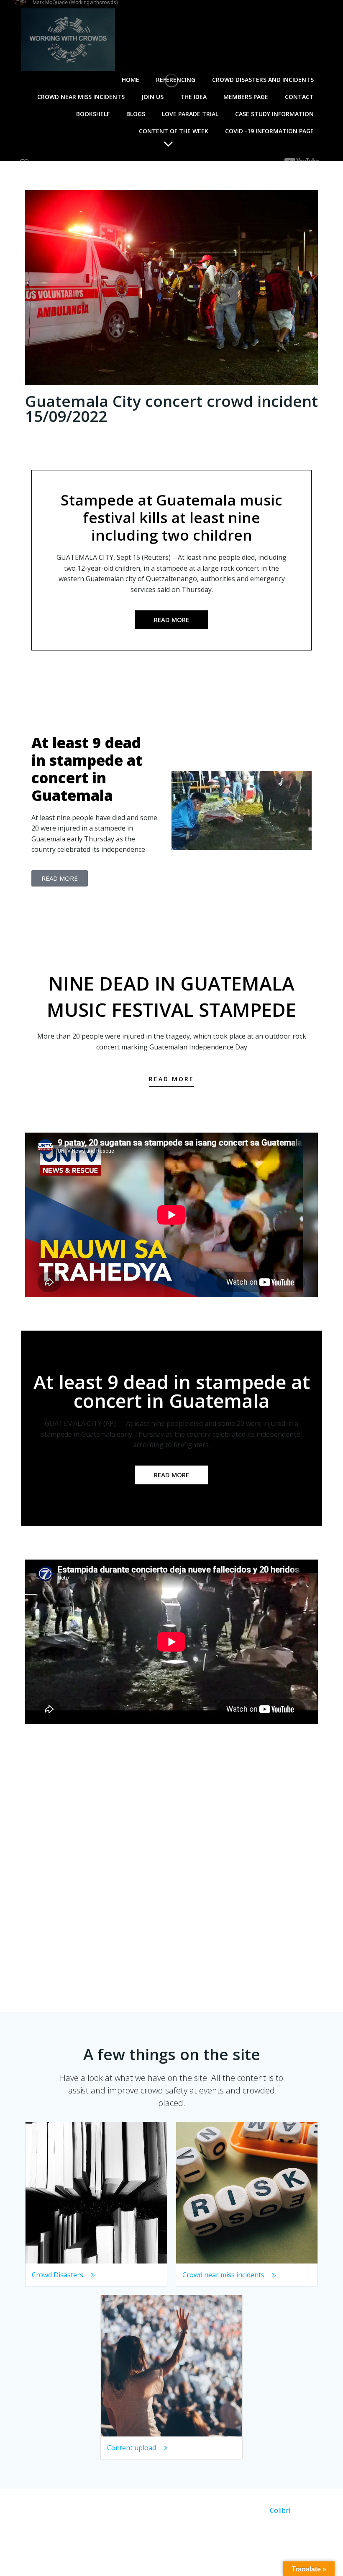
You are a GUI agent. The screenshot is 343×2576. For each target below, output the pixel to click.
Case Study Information (274, 114)
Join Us (152, 97)
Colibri (280, 2510)
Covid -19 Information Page (269, 131)
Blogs (136, 114)
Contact (299, 97)
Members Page (246, 97)
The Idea (193, 97)
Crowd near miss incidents (81, 97)
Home (131, 80)
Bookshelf (93, 114)
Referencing (176, 80)
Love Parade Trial (190, 114)
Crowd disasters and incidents (263, 80)
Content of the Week (174, 131)
